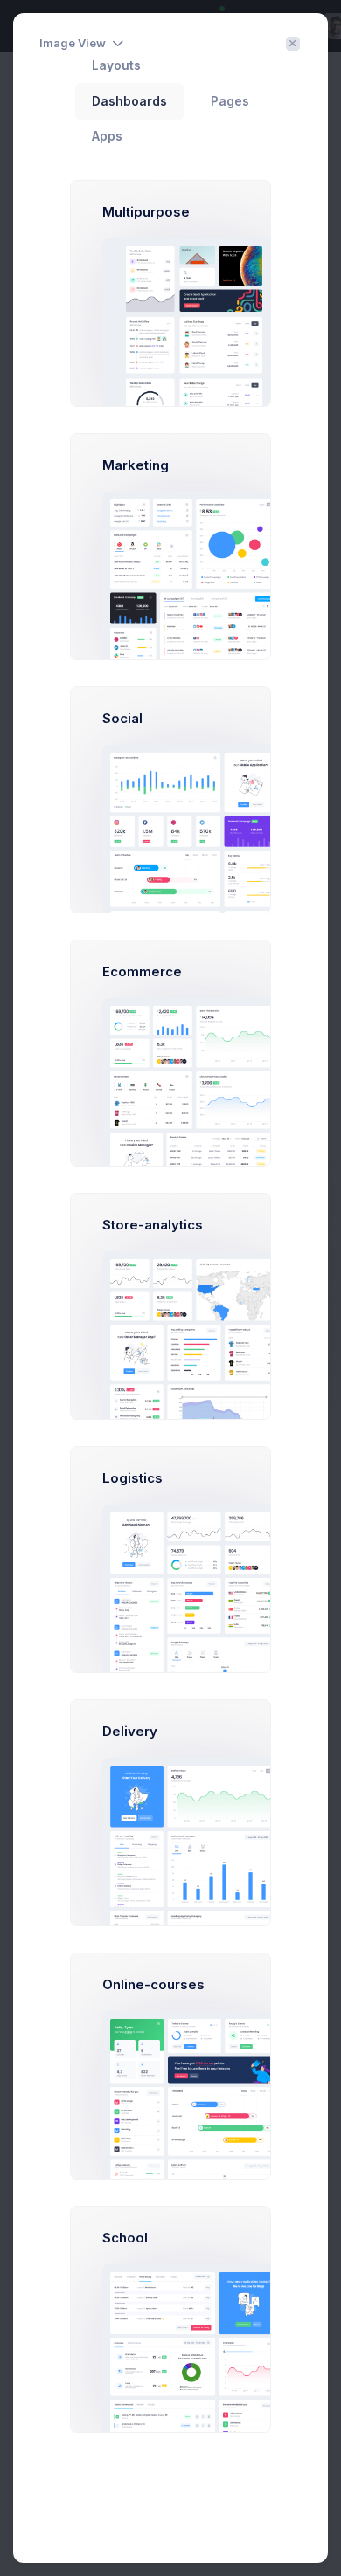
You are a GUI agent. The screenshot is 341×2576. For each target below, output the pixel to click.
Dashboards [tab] (129, 101)
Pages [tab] (230, 101)
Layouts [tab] (116, 65)
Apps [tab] (107, 136)
